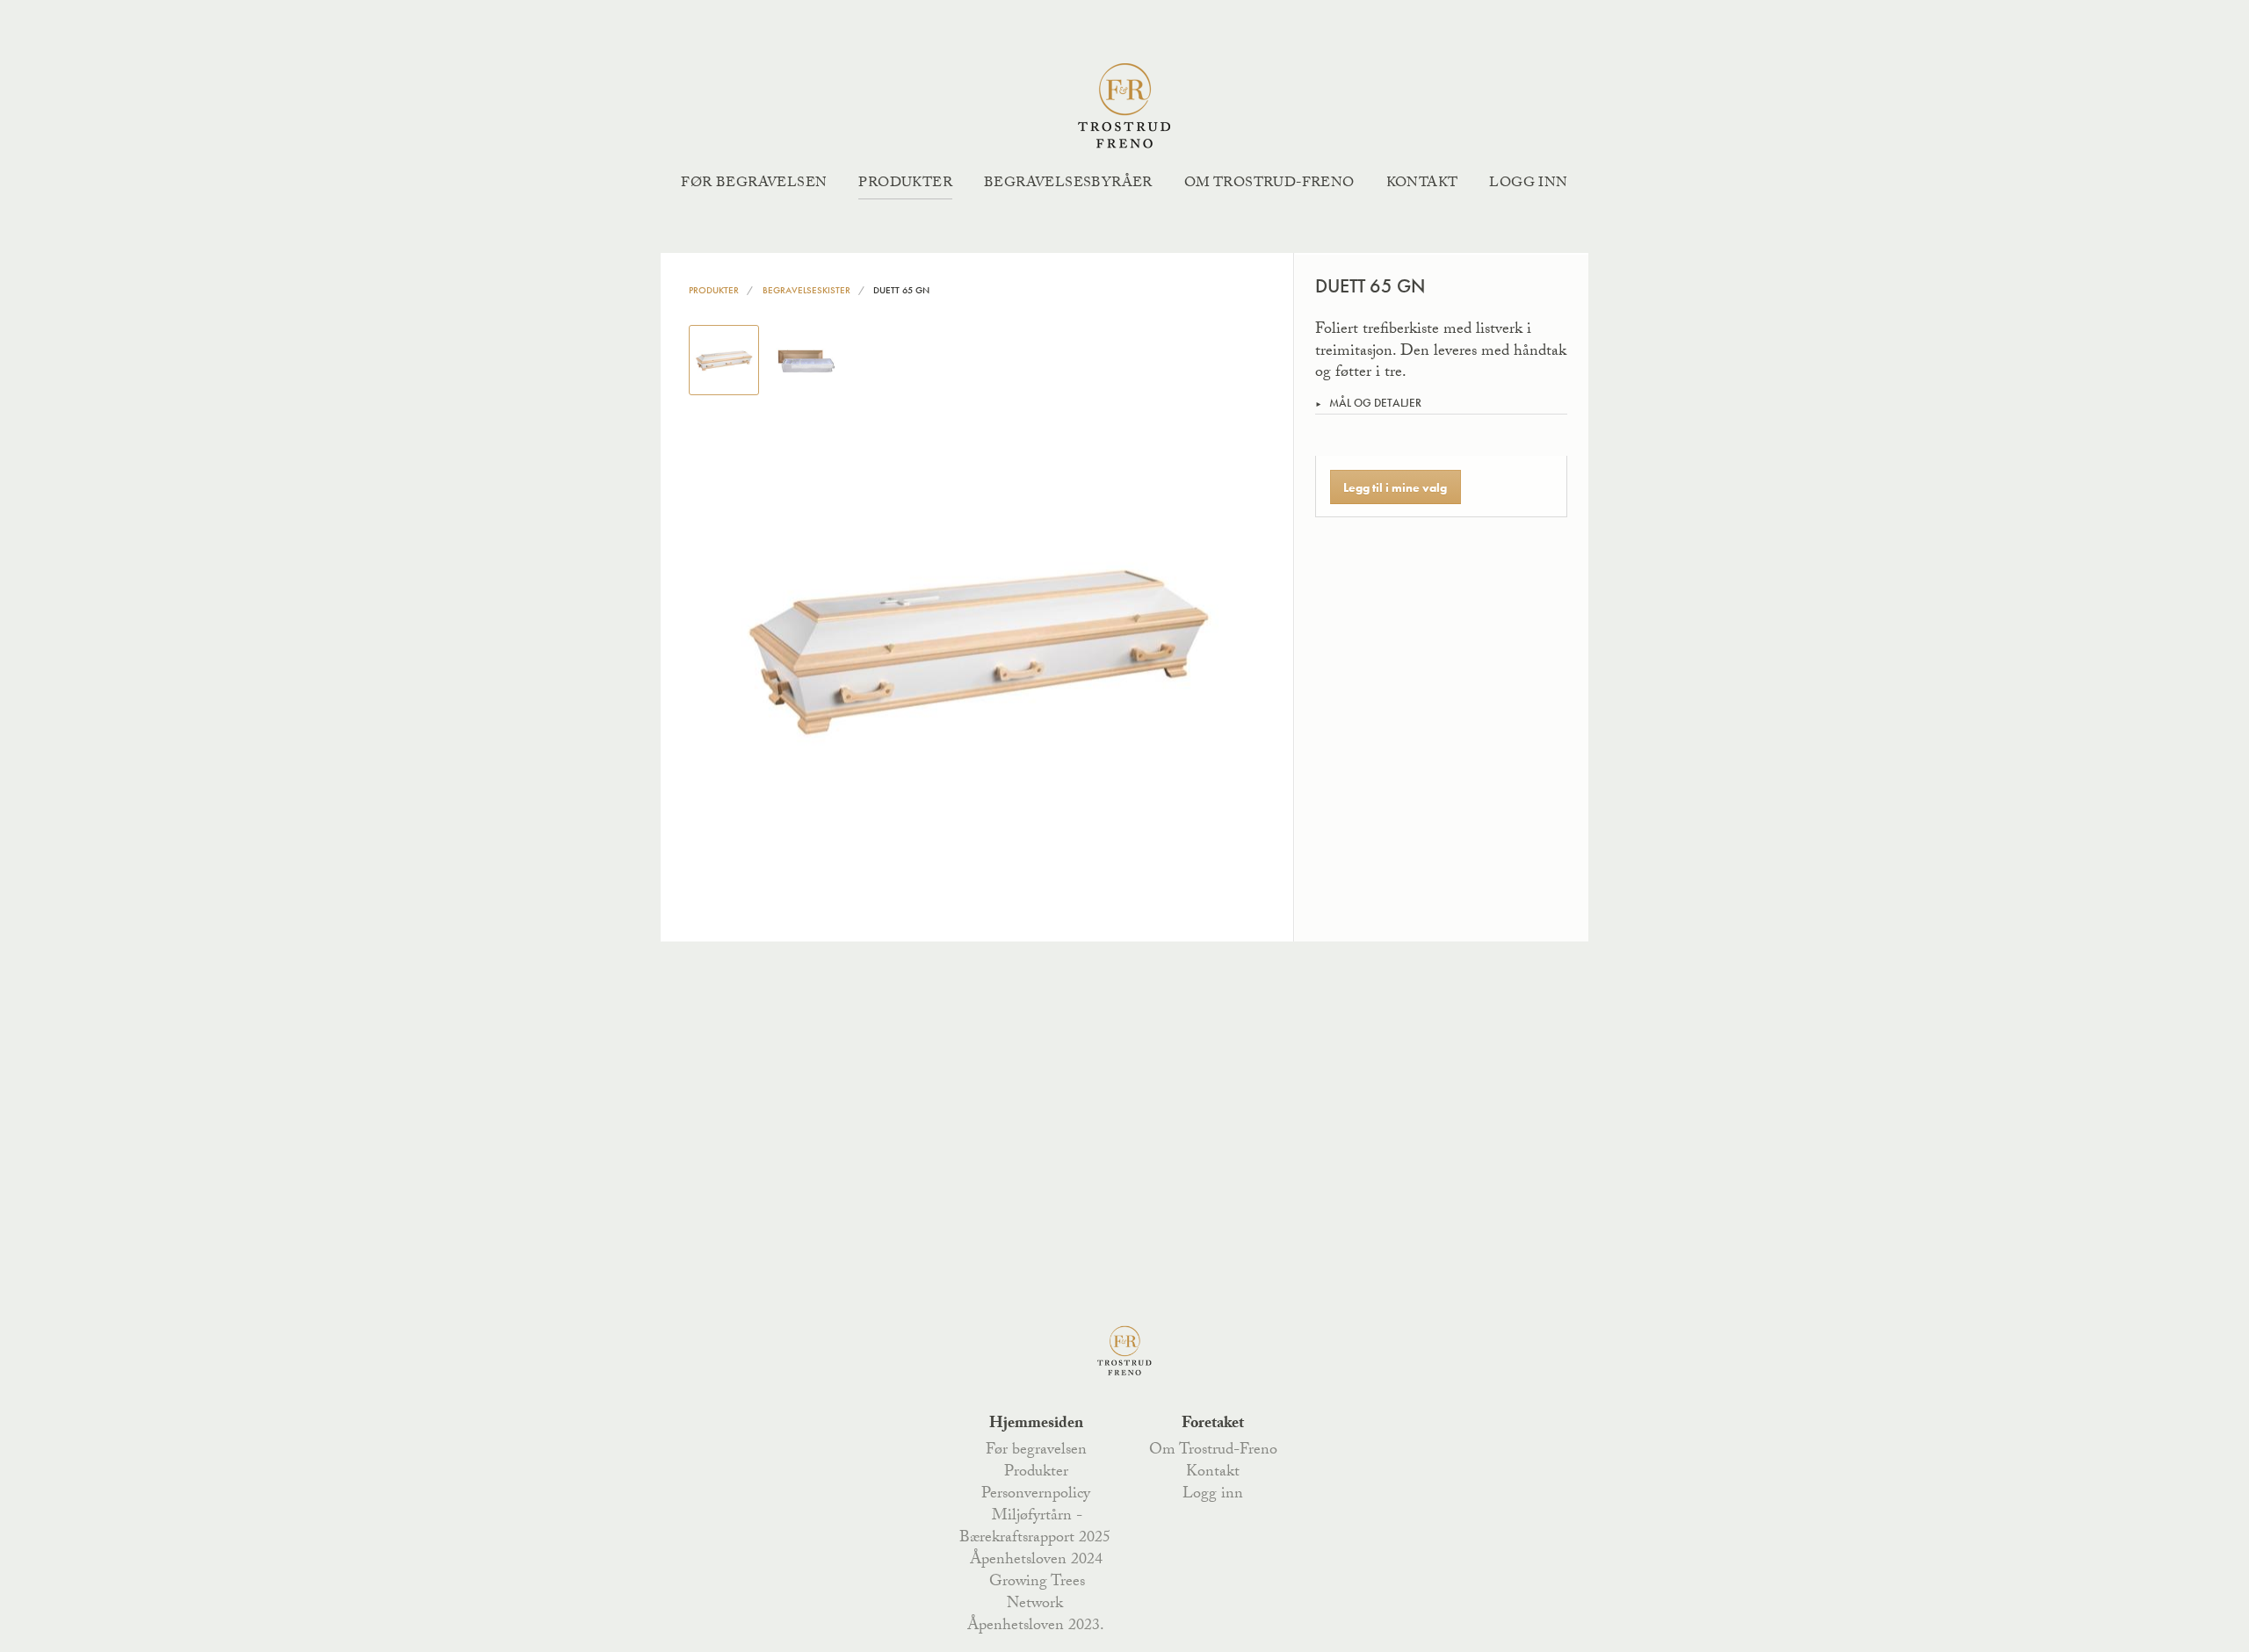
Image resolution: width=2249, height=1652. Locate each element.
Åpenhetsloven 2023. (1036, 1627)
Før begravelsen (754, 184)
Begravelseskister (806, 290)
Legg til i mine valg (1395, 487)
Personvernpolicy (1036, 1495)
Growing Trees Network (1037, 1594)
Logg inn (1528, 184)
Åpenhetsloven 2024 (1036, 1561)
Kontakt (1422, 184)
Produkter (905, 184)
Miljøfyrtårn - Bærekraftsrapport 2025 (1035, 1528)
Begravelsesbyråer (1068, 184)
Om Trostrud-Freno (1269, 184)
